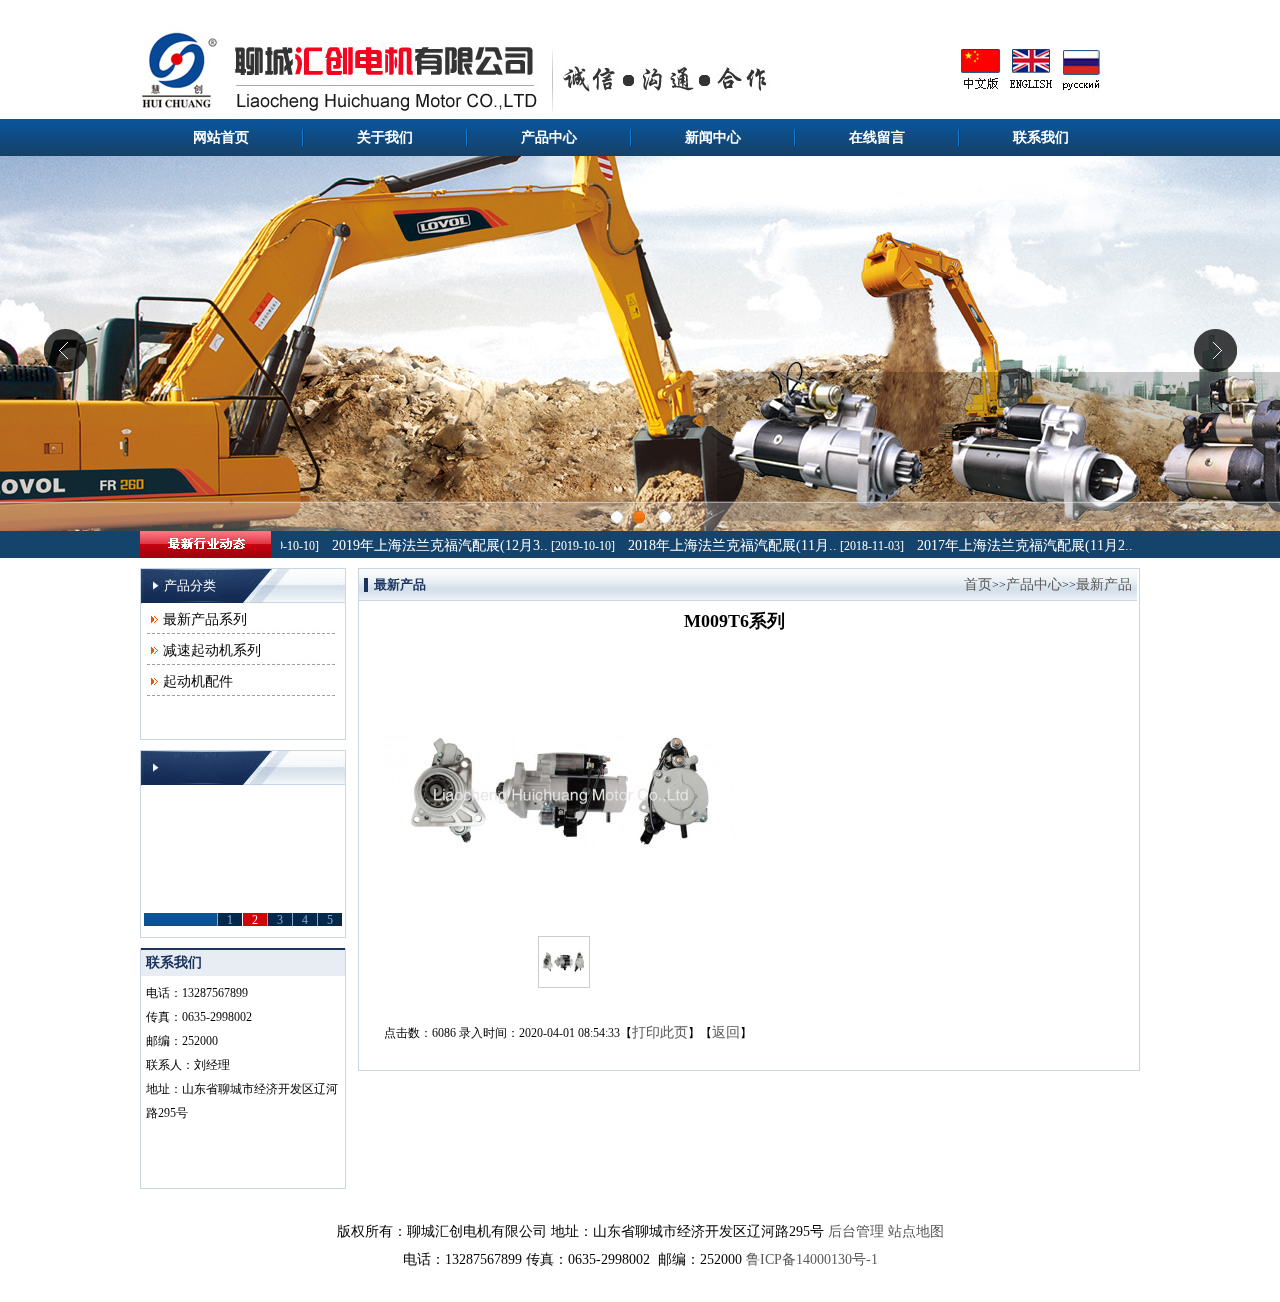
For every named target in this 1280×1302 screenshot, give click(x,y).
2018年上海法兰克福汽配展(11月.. (711, 545)
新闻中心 (713, 137)
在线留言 (877, 137)
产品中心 (549, 137)
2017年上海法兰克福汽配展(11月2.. (1004, 545)
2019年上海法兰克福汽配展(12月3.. (419, 545)
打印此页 (660, 1032)
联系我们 (1041, 137)
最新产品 (1104, 584)
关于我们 (385, 137)
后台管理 (856, 1231)
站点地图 (916, 1231)
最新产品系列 (205, 619)
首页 (978, 584)
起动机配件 (198, 681)
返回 (726, 1032)
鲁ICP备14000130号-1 (812, 1259)
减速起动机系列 (212, 650)
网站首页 (221, 137)
